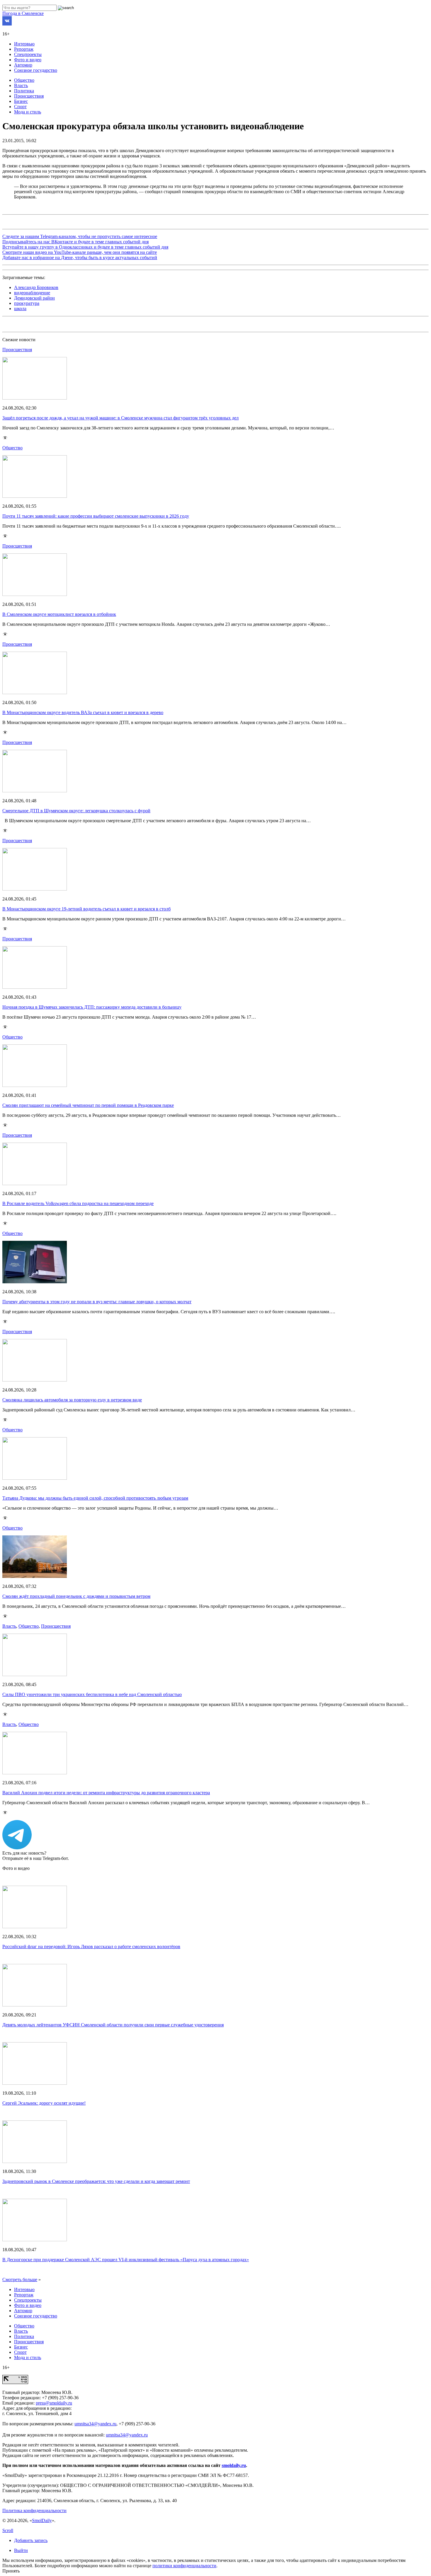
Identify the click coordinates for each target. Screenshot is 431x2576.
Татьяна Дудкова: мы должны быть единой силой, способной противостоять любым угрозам (95, 1498)
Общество (24, 80)
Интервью (24, 44)
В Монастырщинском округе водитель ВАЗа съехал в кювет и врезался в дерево (83, 712)
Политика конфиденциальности (34, 2510)
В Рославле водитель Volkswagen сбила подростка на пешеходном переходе (78, 1203)
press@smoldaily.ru (54, 2403)
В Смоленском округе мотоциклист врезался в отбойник (59, 614)
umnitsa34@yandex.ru (95, 2424)
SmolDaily (42, 2520)
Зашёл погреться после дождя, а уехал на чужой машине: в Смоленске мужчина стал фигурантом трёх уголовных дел (121, 418)
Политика (24, 91)
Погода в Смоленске (23, 13)
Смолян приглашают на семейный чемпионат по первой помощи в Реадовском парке (88, 1105)
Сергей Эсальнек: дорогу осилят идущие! (44, 2103)
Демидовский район (34, 298)
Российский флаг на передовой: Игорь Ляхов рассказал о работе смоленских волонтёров (91, 1947)
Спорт (20, 107)
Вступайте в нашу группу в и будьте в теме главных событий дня (85, 247)
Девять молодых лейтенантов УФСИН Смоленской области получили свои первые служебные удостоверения (113, 2025)
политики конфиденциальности (184, 2566)
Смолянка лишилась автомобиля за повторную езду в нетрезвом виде (72, 1400)
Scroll (8, 2530)
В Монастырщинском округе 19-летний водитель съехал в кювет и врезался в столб (86, 909)
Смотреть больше (20, 2280)
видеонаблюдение (32, 293)
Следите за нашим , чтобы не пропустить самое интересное (80, 236)
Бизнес (21, 101)
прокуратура (27, 303)
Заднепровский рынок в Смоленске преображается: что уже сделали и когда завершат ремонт (96, 2181)
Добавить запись (31, 2540)
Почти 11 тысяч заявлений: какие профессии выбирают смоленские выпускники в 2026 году (96, 516)
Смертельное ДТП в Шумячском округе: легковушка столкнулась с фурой (76, 811)
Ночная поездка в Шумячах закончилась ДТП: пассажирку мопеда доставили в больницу (92, 1007)
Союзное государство (36, 70)
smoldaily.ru (234, 2465)
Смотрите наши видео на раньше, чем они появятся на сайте (80, 252)
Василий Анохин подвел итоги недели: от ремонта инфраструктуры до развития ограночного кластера (106, 1793)
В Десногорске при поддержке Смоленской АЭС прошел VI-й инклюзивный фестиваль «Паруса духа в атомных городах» (126, 2260)
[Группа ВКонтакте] (7, 24)
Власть (21, 85)
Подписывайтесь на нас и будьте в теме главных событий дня (75, 242)
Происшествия (29, 96)
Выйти (21, 2550)
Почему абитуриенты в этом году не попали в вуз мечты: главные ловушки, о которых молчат (97, 1302)
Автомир (23, 65)
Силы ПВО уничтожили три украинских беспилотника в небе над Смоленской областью (92, 1694)
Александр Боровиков (36, 287)
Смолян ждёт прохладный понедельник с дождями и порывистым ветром (76, 1596)
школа (20, 309)
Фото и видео (28, 60)
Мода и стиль (28, 112)
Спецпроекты (28, 54)
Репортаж (24, 49)
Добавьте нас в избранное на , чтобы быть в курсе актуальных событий (80, 258)
